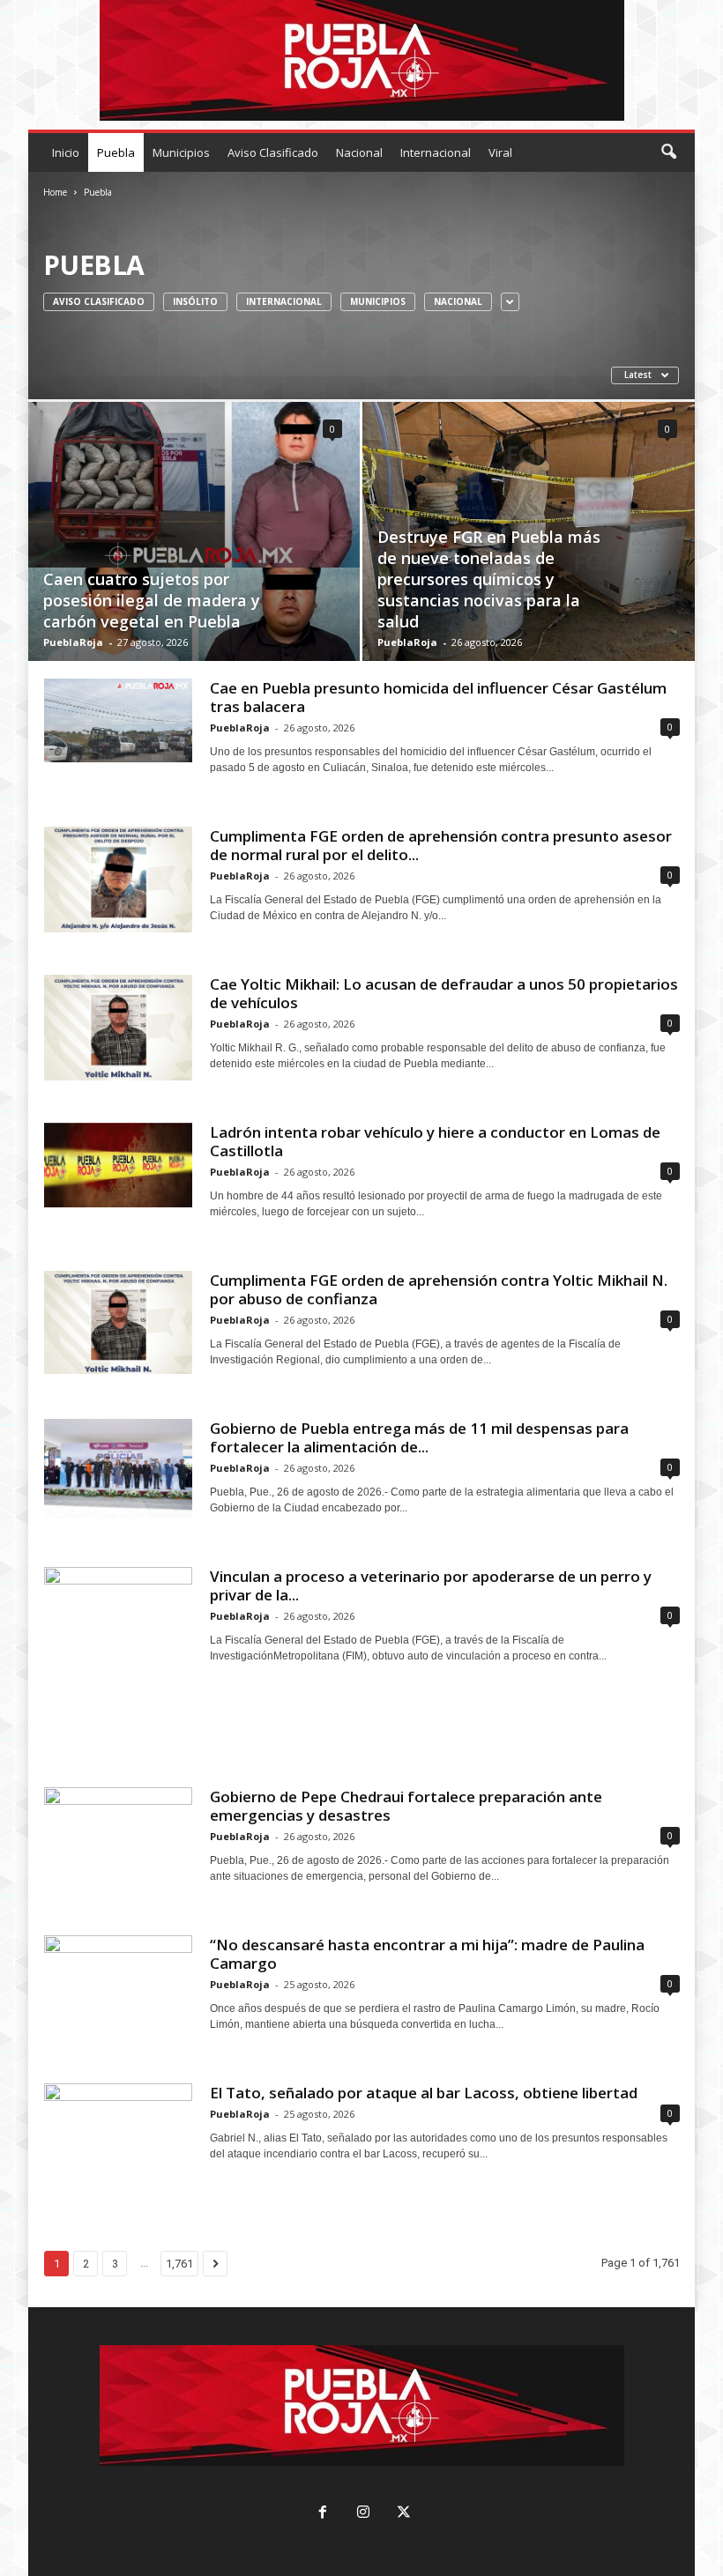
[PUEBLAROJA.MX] (361, 60)
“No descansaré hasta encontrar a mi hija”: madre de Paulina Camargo (427, 1954)
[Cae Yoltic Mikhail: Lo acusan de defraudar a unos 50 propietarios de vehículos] (118, 1028)
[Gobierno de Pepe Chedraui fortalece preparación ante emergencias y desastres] (118, 1838)
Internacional (436, 152)
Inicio (66, 152)
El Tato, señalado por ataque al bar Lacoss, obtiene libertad (424, 2093)
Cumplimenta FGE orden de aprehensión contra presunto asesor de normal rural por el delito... (441, 845)
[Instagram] (363, 2514)
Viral (500, 152)
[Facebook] (323, 2514)
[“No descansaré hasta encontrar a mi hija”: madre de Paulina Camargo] (118, 1978)
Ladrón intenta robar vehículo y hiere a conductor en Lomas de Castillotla (435, 1141)
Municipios (181, 152)
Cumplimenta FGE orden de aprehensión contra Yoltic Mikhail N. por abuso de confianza (439, 1289)
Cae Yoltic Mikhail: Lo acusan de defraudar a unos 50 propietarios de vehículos (444, 993)
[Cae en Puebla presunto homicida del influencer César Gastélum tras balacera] (118, 720)
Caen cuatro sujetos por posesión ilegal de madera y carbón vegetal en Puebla (152, 600)
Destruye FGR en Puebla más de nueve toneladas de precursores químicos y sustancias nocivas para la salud (489, 579)
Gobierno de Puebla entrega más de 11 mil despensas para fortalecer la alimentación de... (419, 1437)
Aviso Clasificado (273, 152)
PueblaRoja (73, 642)
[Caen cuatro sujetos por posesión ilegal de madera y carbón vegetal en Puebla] (194, 568)
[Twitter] (402, 2514)
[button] (668, 152)
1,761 (179, 2264)
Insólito (195, 301)
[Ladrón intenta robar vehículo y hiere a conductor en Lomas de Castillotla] (118, 1165)
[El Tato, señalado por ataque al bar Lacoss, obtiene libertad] (118, 2125)
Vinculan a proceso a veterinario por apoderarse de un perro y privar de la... (431, 1585)
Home (55, 192)
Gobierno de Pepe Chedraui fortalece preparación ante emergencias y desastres (406, 1806)
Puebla (116, 152)
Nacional (359, 152)
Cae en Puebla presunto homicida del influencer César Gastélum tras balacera (438, 697)
